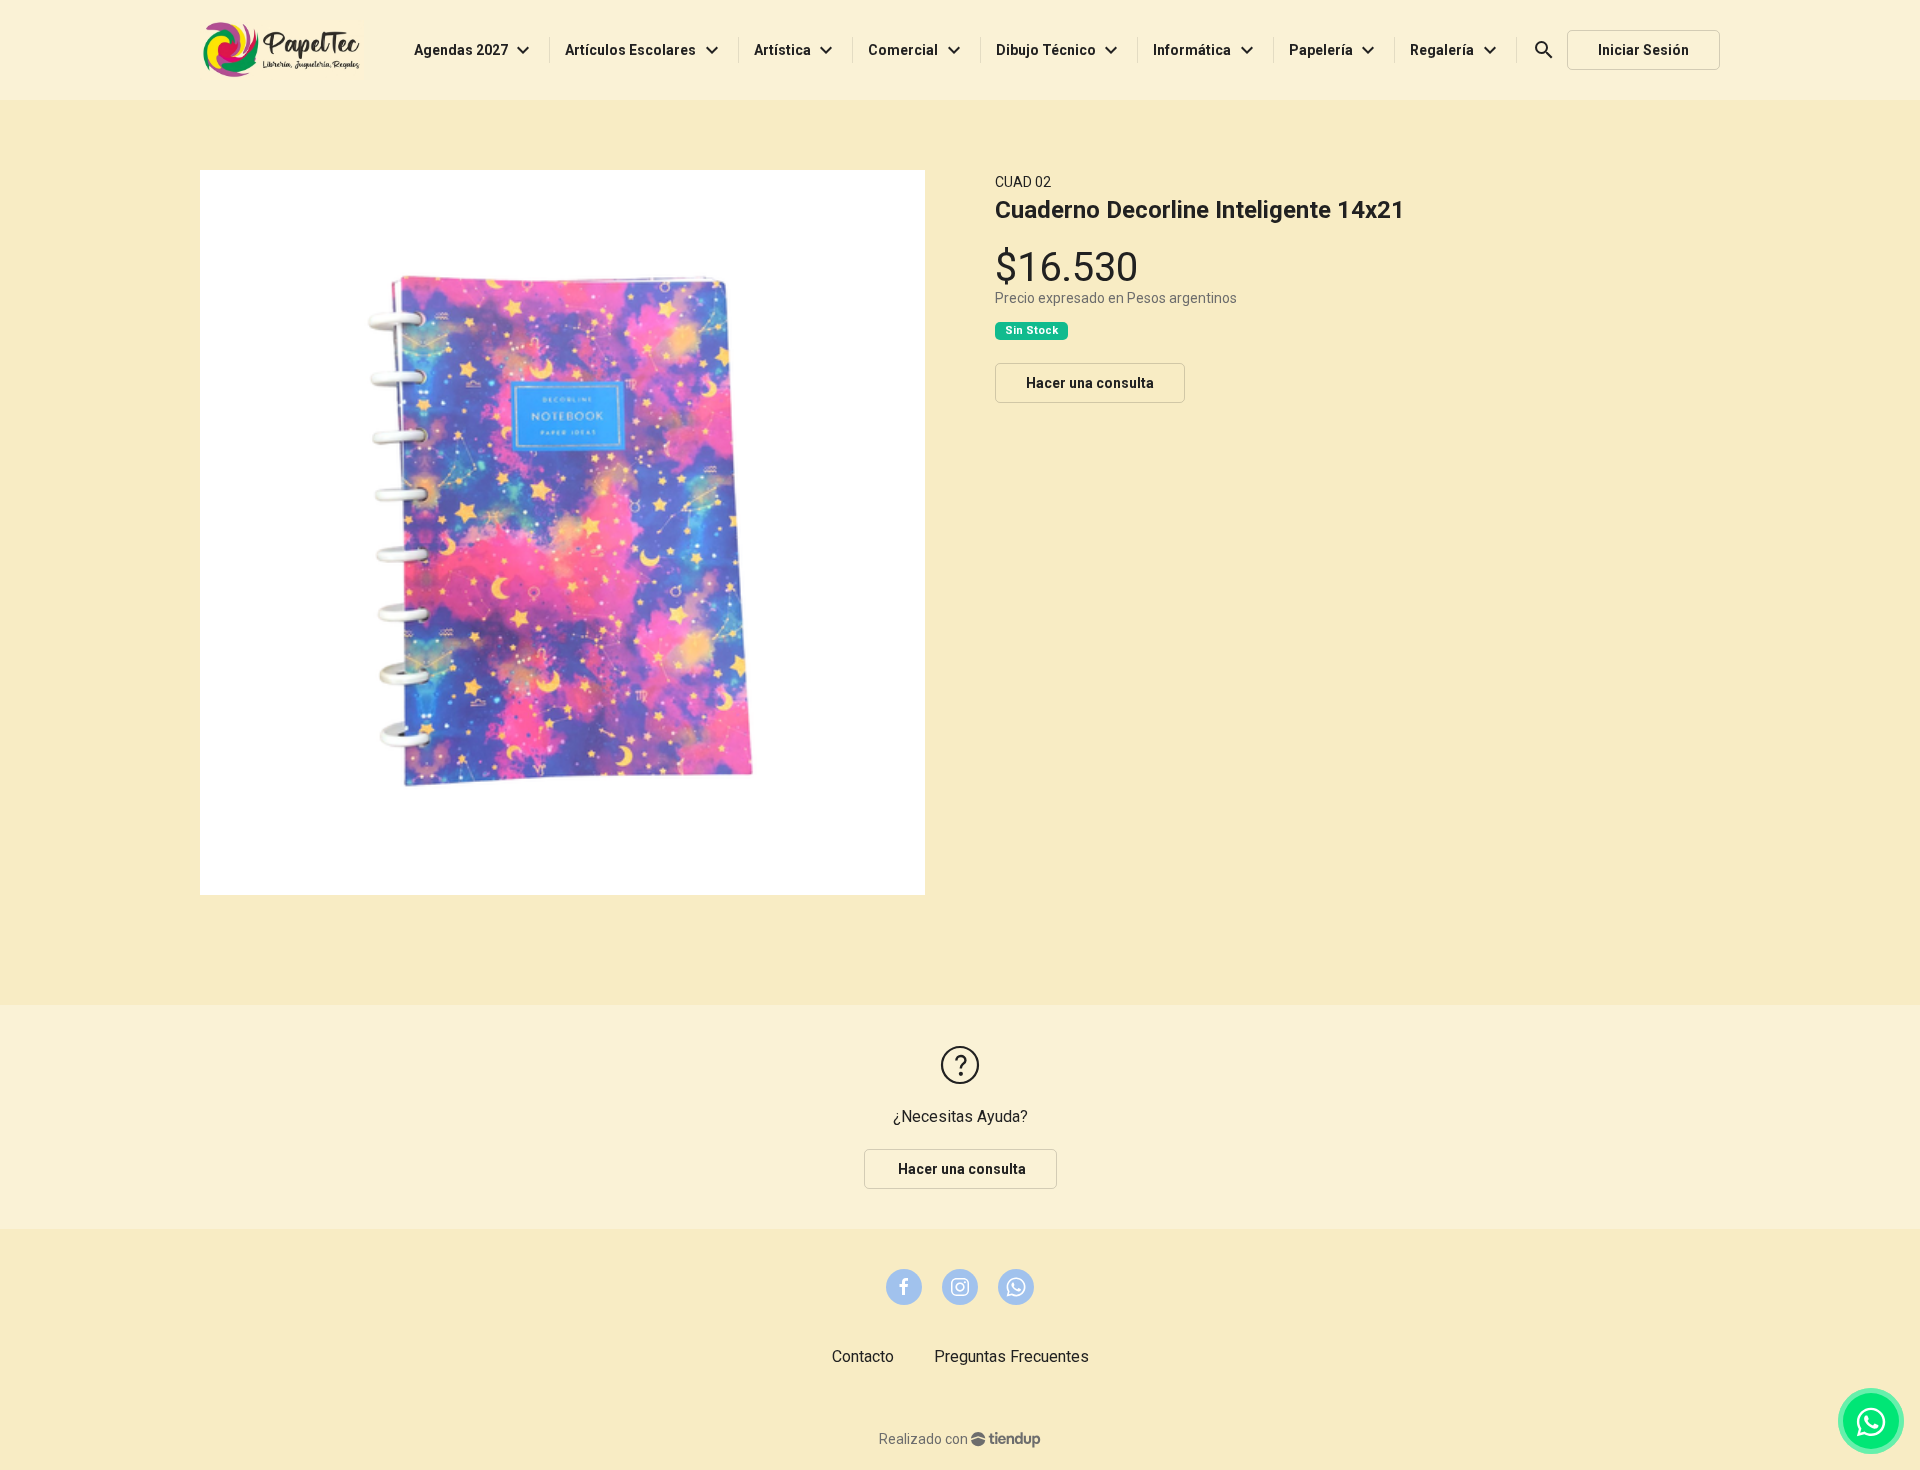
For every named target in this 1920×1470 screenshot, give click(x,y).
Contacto (863, 1356)
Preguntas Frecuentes (1011, 1356)
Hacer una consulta (1090, 383)
